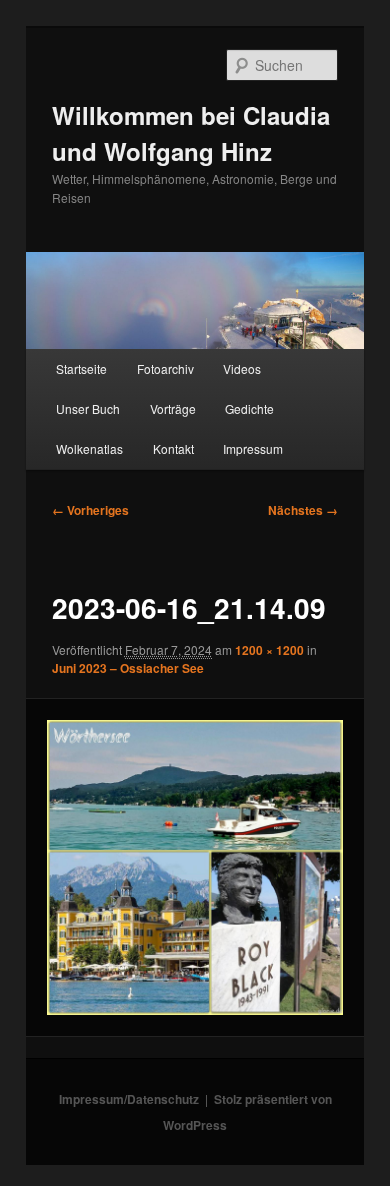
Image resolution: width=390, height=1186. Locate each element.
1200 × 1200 (269, 650)
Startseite (81, 368)
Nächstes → (303, 510)
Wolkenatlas (89, 448)
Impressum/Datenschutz (129, 1099)
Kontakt (173, 448)
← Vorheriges (90, 510)
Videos (242, 368)
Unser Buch (88, 408)
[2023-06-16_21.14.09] (194, 867)
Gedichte (249, 408)
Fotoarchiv (165, 368)
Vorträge (173, 408)
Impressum (253, 448)
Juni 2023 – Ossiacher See (128, 668)
